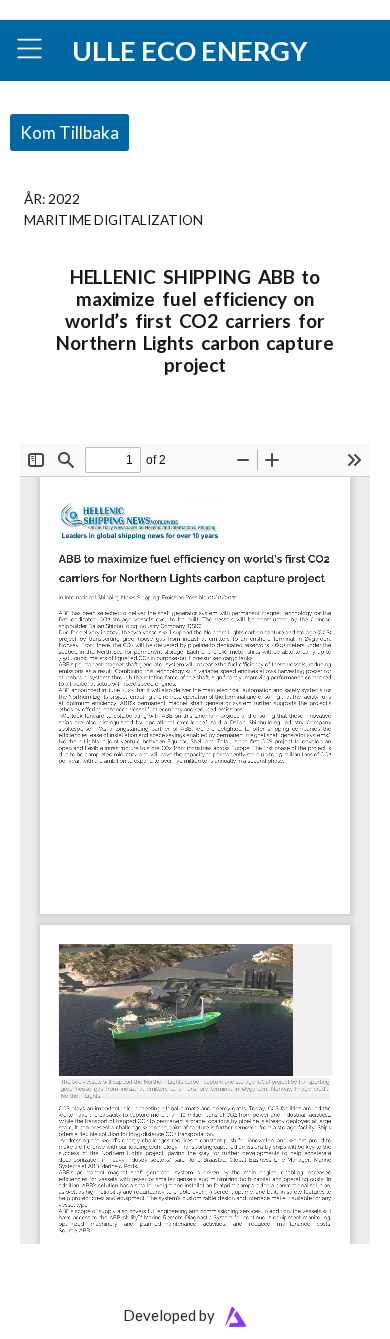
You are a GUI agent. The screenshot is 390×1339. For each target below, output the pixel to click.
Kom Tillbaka (69, 132)
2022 (64, 198)
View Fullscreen (67, 430)
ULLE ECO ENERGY (189, 50)
